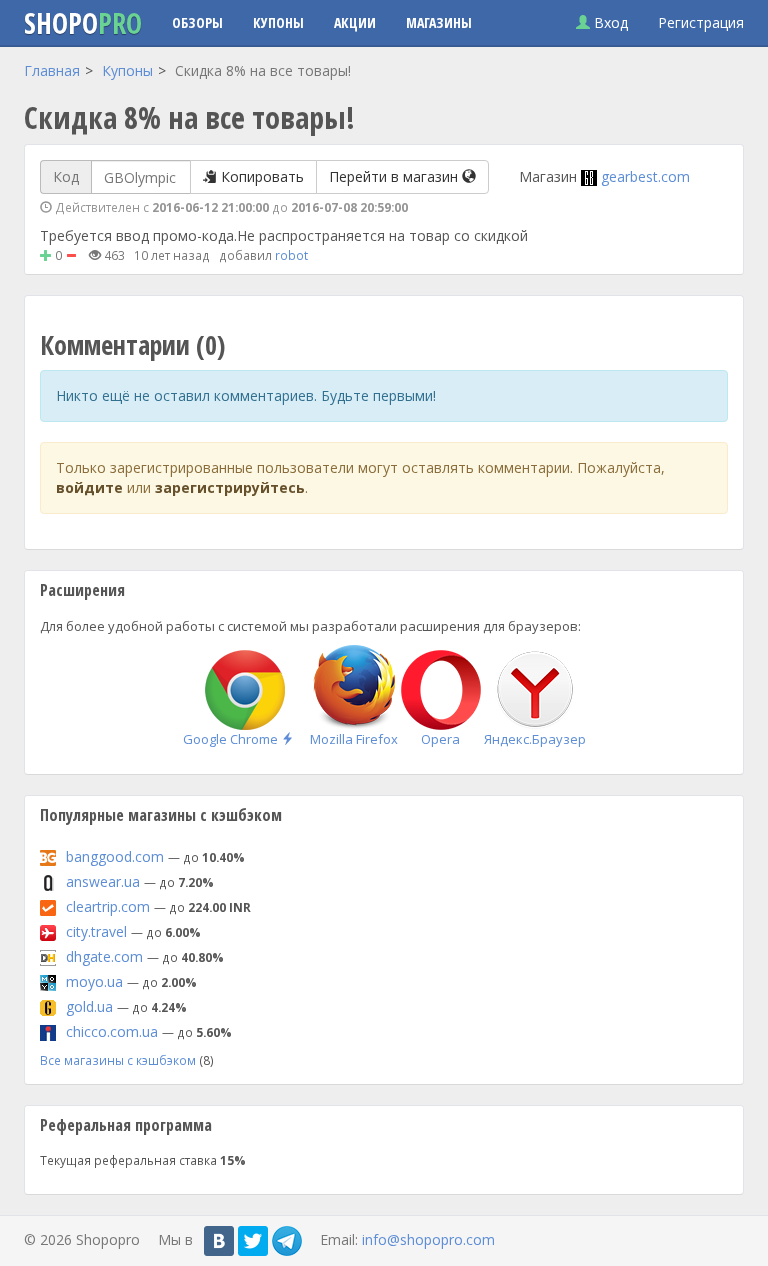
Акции (355, 22)
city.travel (96, 931)
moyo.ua (94, 981)
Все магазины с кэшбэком (118, 1060)
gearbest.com (645, 176)
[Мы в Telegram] (287, 1241)
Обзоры (197, 22)
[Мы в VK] (219, 1241)
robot (291, 255)
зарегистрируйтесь (230, 487)
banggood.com (115, 856)
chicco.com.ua (112, 1031)
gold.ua (89, 1006)
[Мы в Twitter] (253, 1241)
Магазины (439, 22)
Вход (609, 22)
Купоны (278, 22)
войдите (89, 487)
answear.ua (103, 881)
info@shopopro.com (428, 1238)
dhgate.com (104, 956)
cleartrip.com (108, 906)
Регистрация (701, 22)
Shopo (83, 23)
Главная (52, 70)
